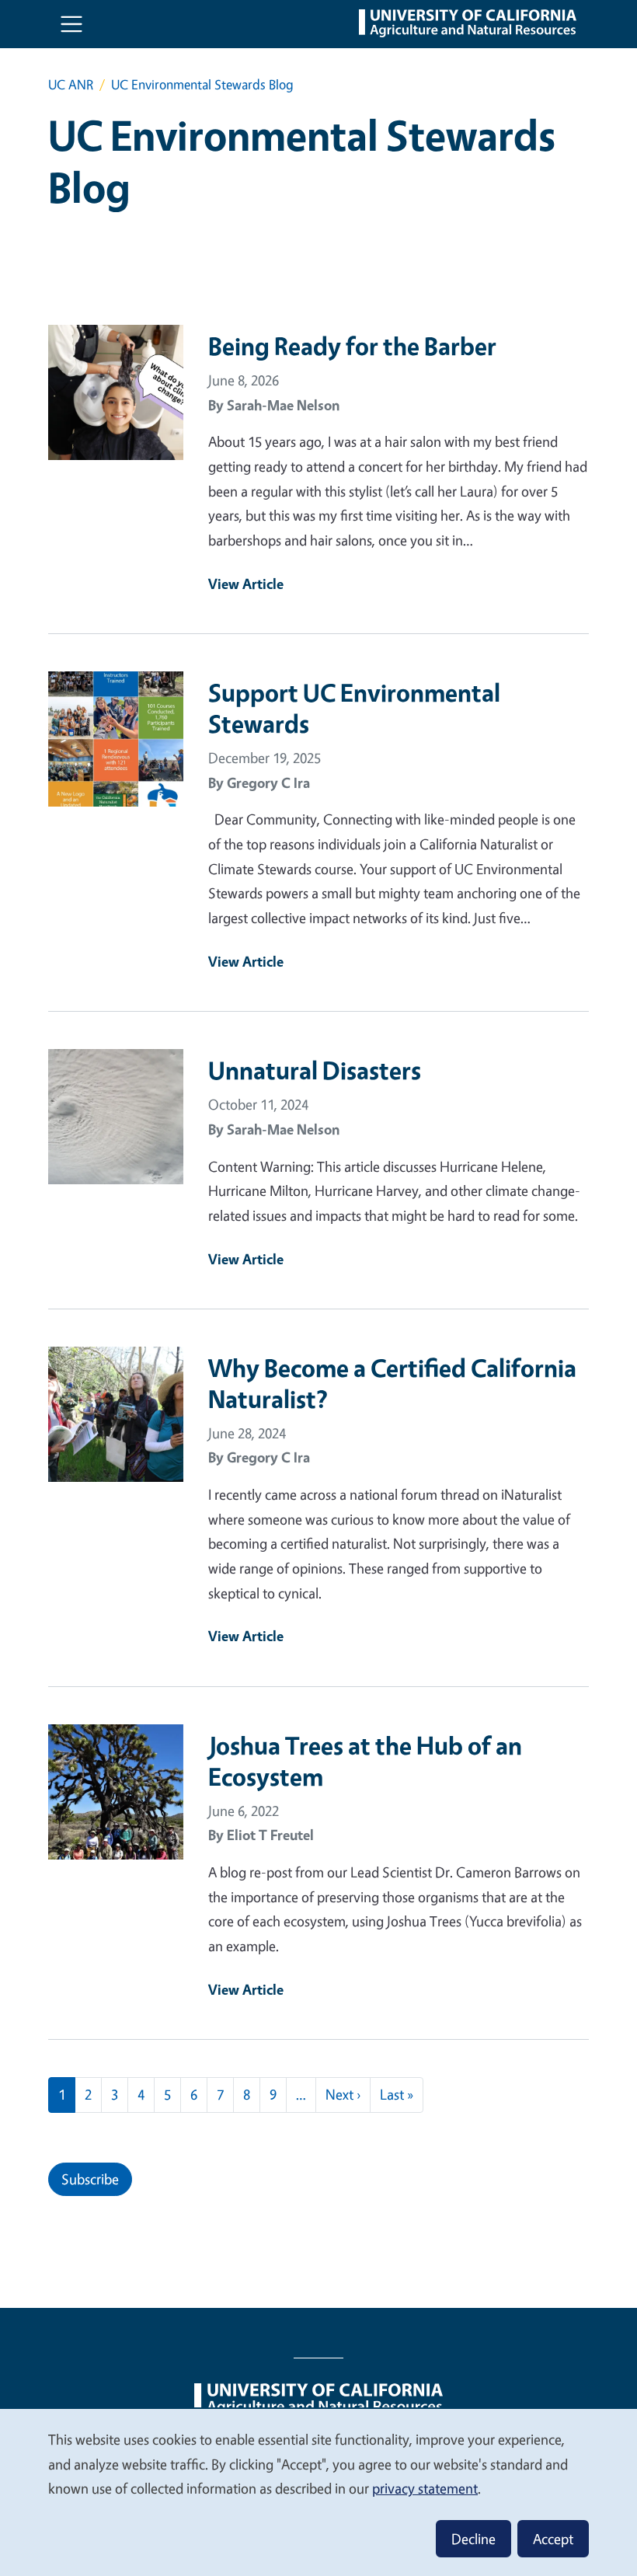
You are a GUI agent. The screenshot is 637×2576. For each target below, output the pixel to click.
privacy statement (425, 2488)
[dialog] (318, 2492)
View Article (246, 584)
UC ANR (71, 84)
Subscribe (90, 2179)
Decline (473, 2539)
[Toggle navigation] (71, 24)
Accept (553, 2539)
